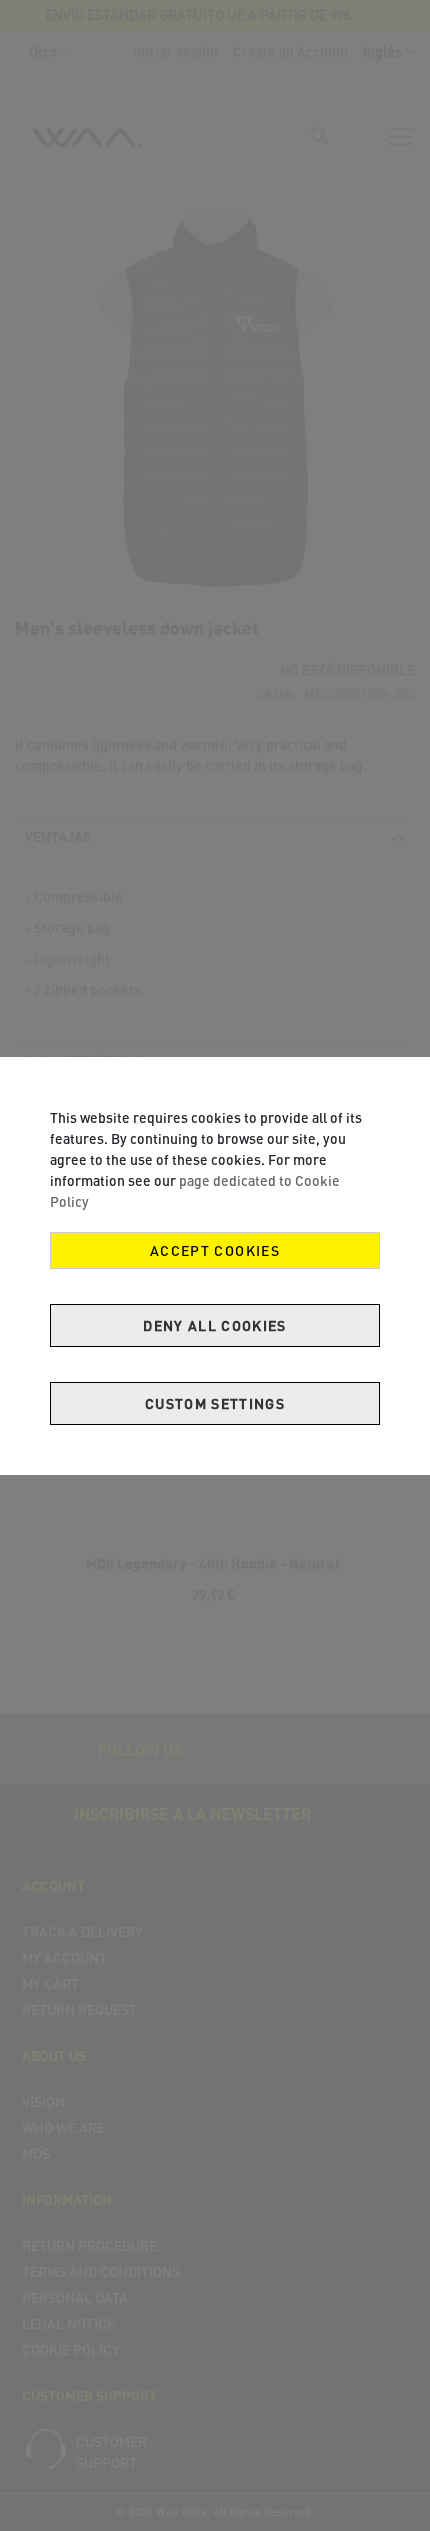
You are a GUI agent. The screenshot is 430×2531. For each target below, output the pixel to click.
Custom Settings (215, 1403)
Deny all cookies (215, 1325)
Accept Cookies (215, 1250)
